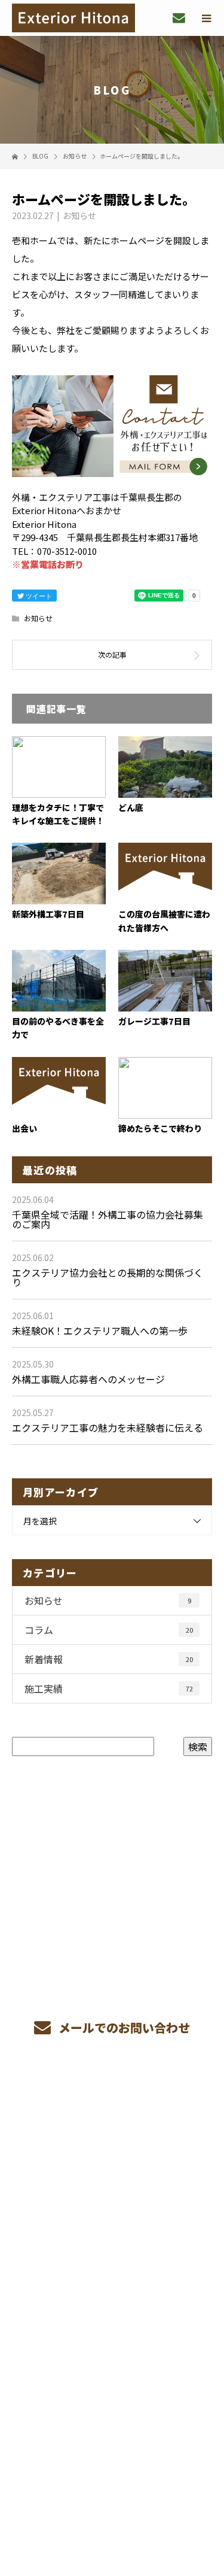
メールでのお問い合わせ (123, 2027)
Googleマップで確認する (112, 2396)
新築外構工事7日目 (48, 914)
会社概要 (112, 2214)
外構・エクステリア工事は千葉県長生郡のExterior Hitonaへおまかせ (112, 2473)
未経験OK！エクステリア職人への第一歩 (100, 1330)
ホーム (112, 2102)
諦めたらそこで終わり (160, 1128)
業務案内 (112, 2130)
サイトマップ (112, 2271)
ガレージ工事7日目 (154, 1021)
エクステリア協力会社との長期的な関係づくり (108, 1277)
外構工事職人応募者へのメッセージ (88, 1379)
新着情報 (109, 1659)
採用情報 (112, 2186)
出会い (24, 1128)
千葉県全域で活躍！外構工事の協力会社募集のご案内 (108, 1219)
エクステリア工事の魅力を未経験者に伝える (108, 1427)
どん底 (131, 807)
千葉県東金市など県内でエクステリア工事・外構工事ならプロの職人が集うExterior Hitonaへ (112, 2327)
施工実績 (109, 1688)
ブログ (112, 2243)
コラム (109, 1630)
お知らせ (79, 215)
